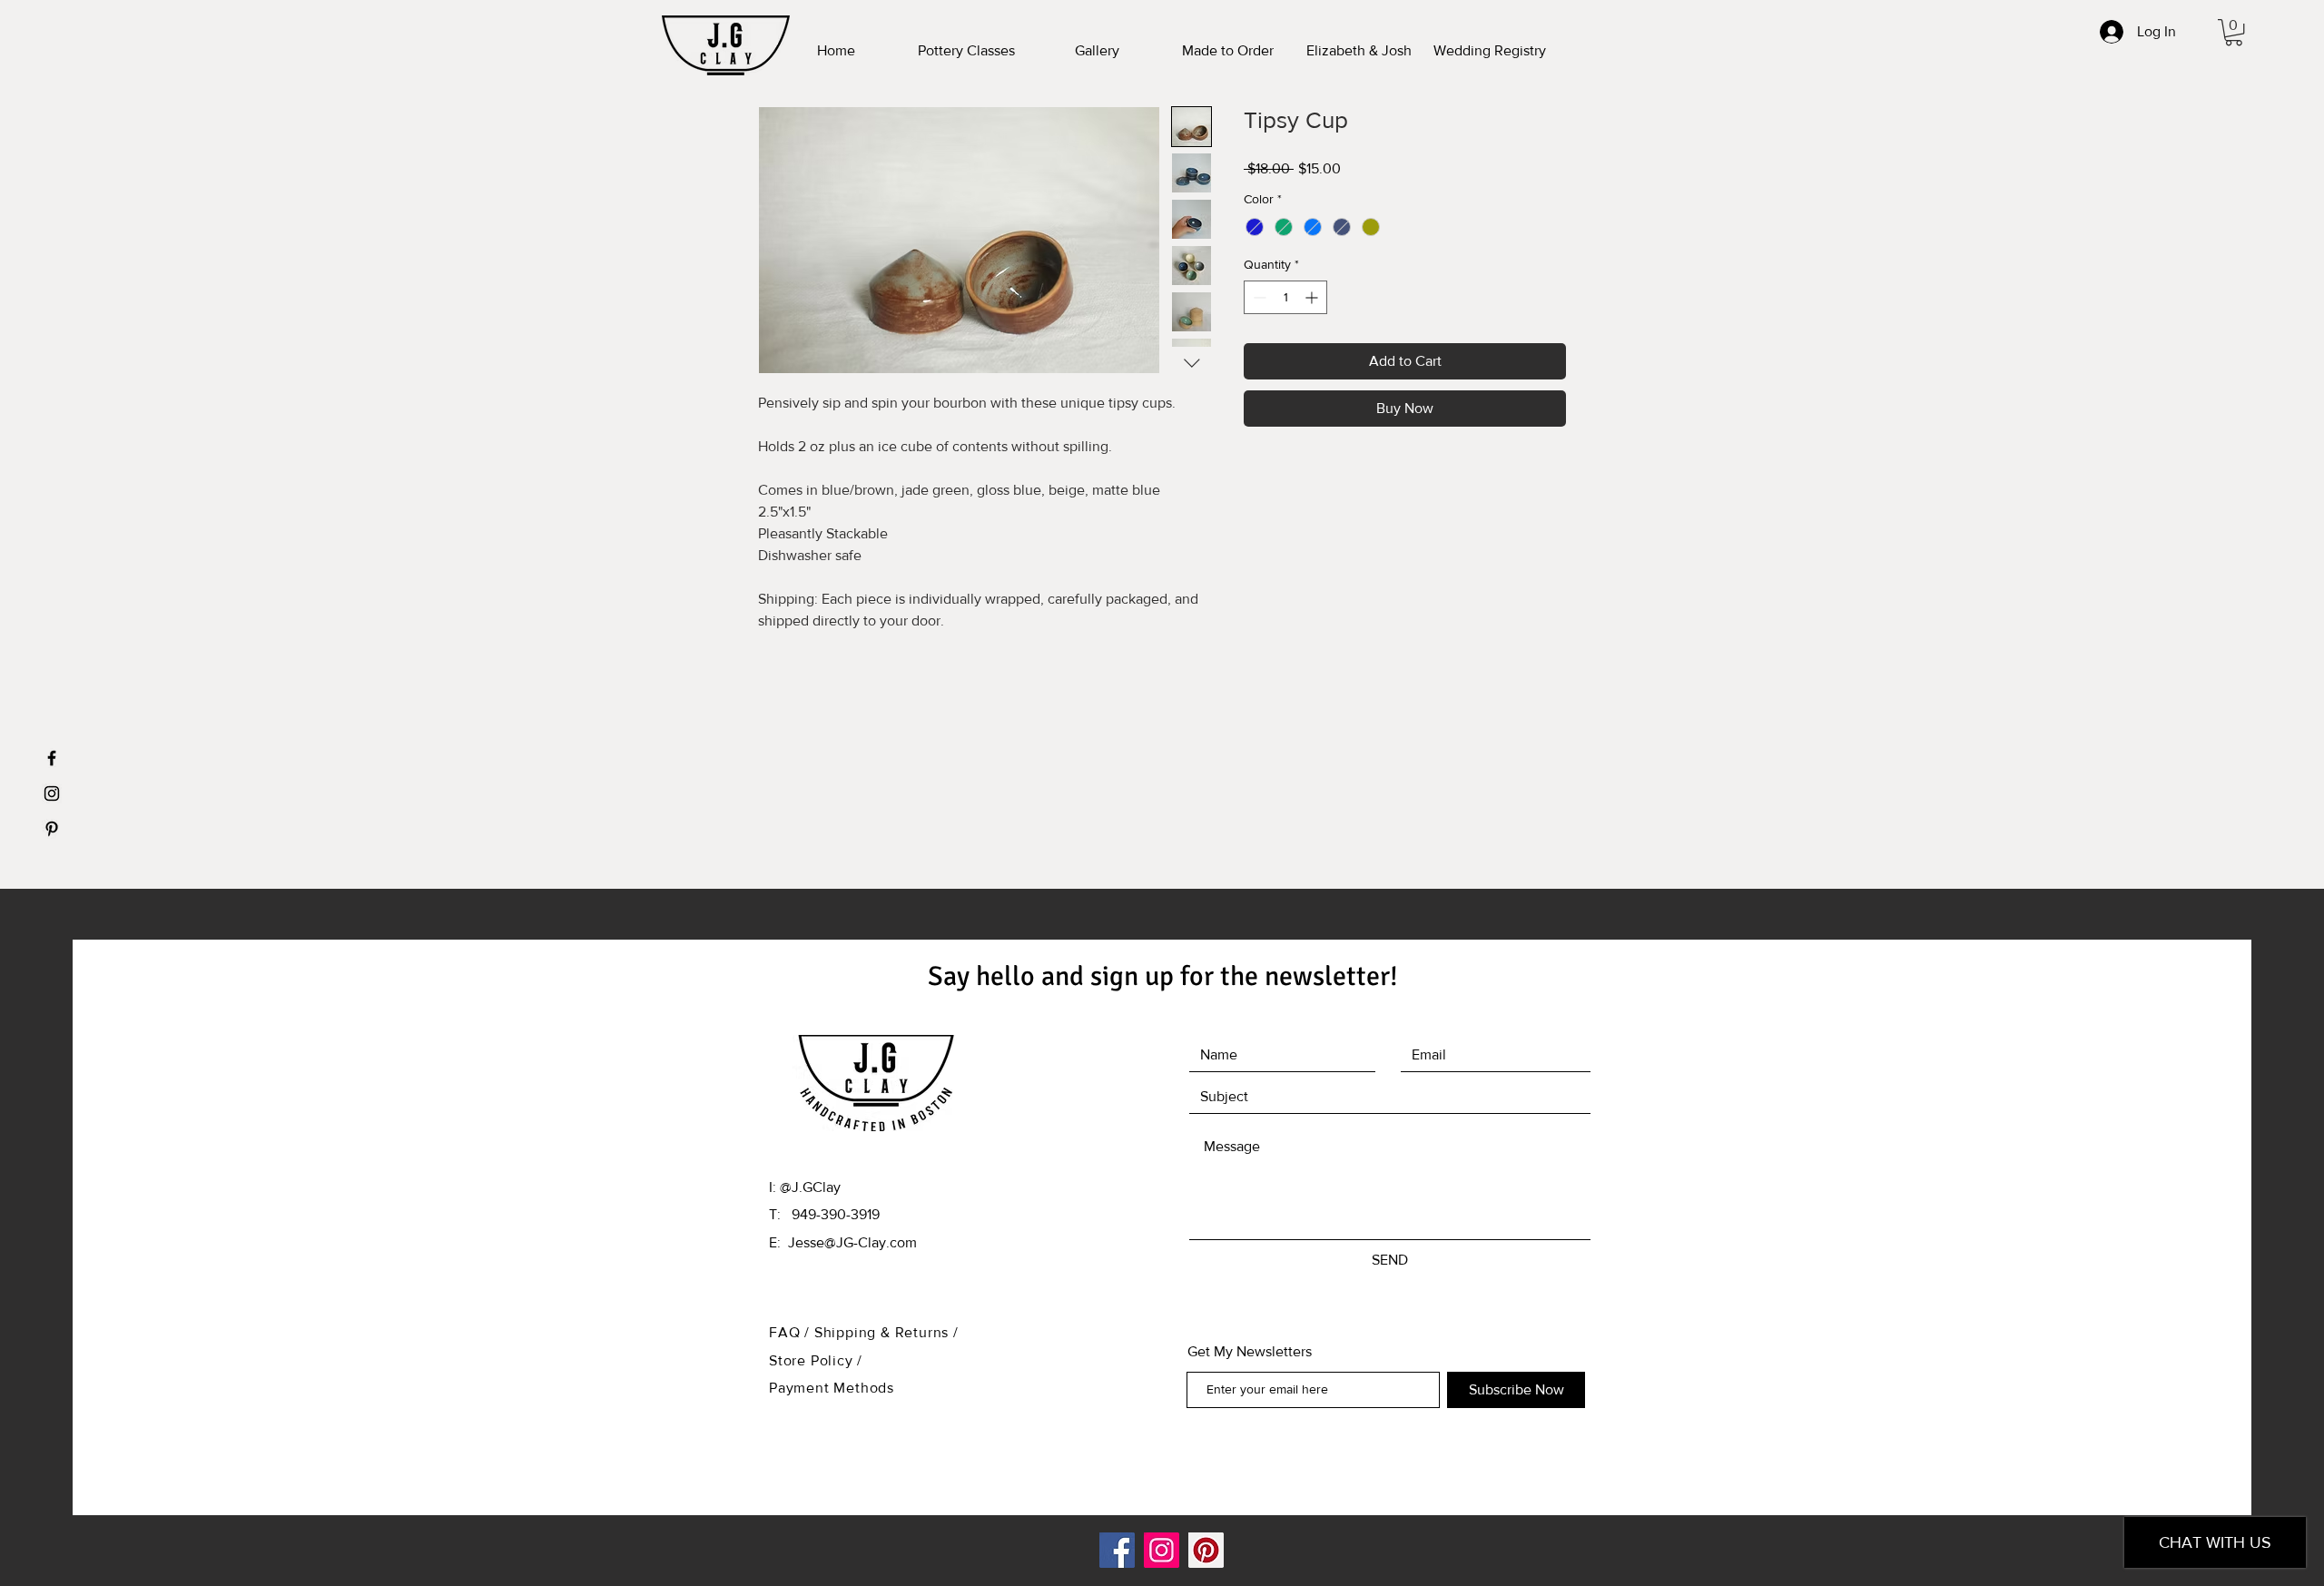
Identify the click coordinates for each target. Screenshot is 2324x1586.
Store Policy (813, 1360)
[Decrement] (1258, 297)
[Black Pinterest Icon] (52, 829)
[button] (2234, 32)
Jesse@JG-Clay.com (852, 1242)
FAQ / (792, 1332)
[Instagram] (1162, 1550)
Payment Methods (832, 1388)
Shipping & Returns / (886, 1332)
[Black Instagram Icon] (52, 793)
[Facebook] (1117, 1550)
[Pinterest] (1206, 1550)
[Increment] (1313, 297)
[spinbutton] (1285, 297)
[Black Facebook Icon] (52, 758)
